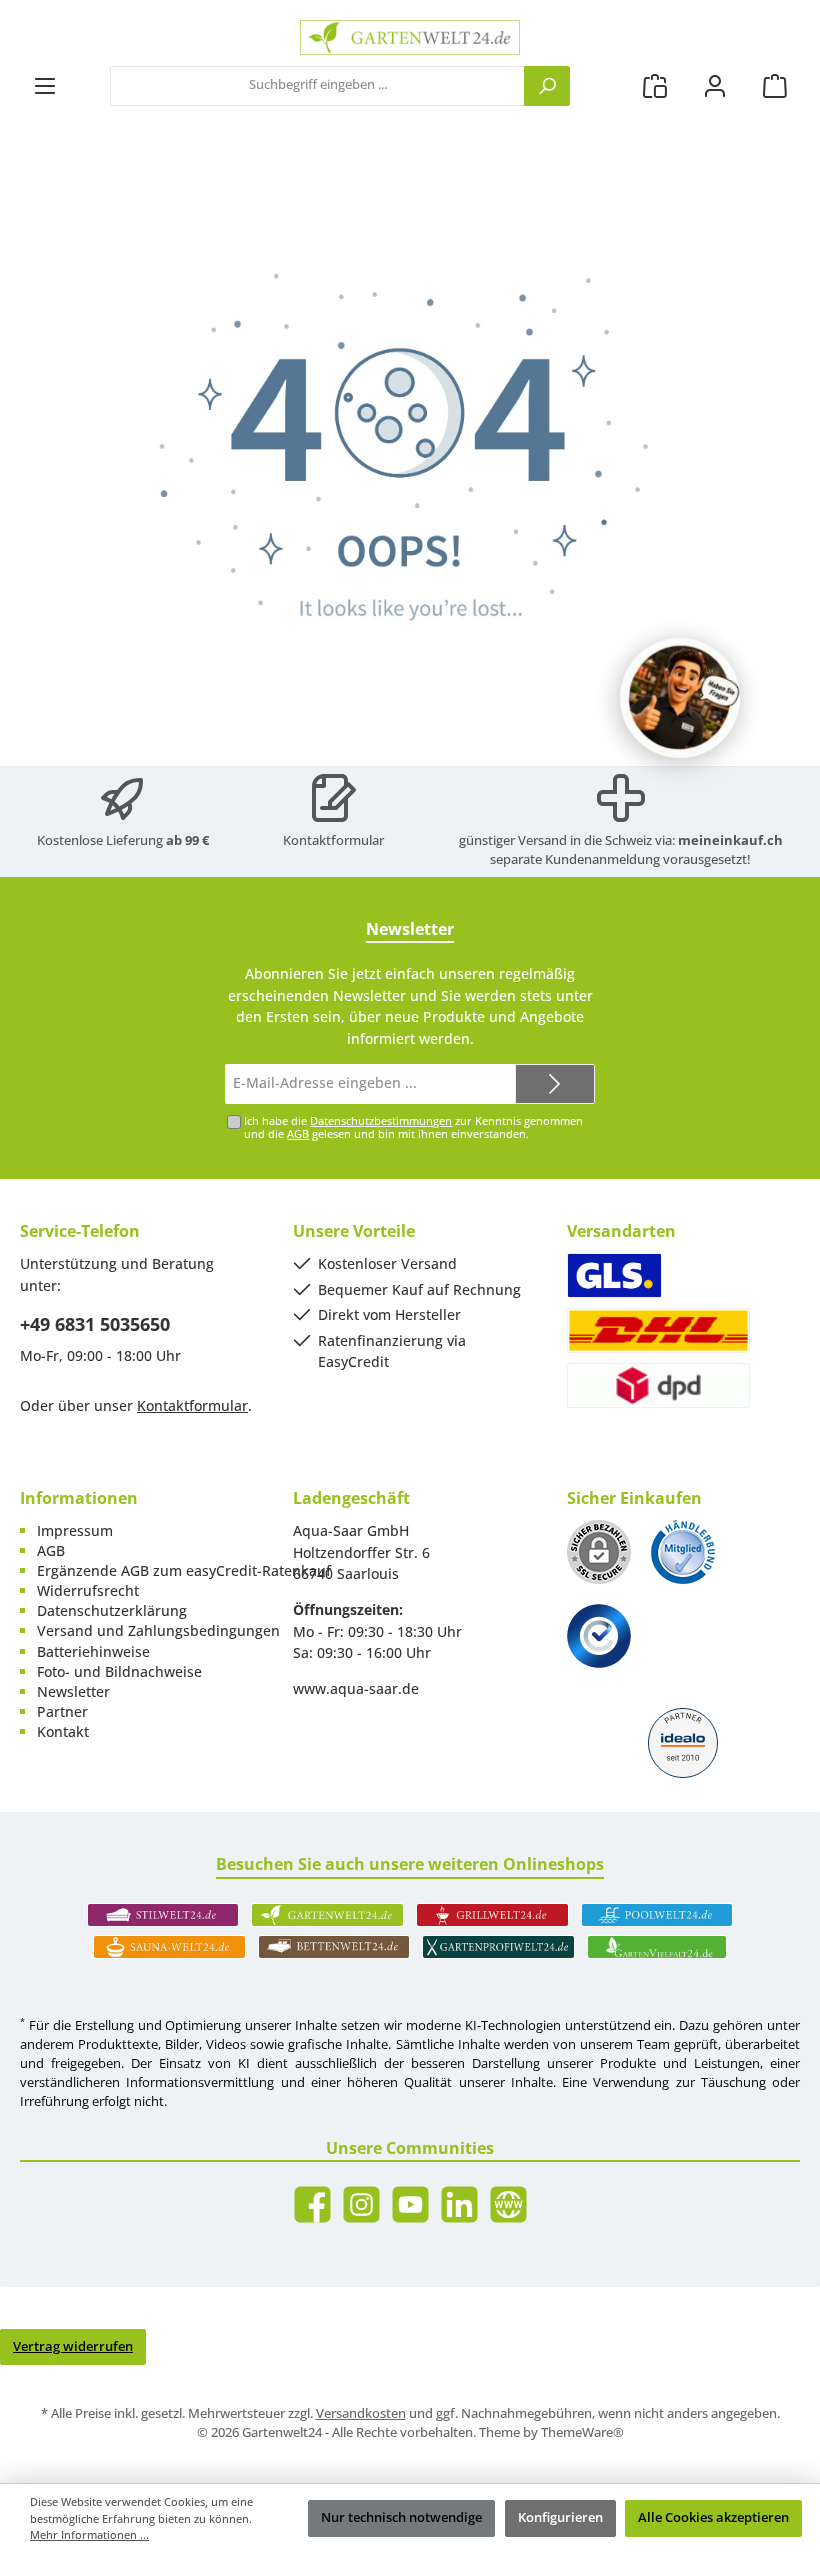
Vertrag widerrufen (73, 2346)
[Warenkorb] (775, 85)
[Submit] (555, 1084)
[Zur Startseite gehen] (410, 37)
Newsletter (73, 1691)
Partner (62, 1711)
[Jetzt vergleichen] (655, 85)
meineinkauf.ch (730, 840)
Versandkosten (361, 2413)
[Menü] (45, 85)
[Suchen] (547, 86)
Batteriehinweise (93, 1651)
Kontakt (63, 1731)
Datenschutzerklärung (112, 1610)
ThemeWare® (582, 2432)
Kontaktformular (333, 840)
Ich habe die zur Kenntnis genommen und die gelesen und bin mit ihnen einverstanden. (413, 1127)
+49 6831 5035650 (95, 1324)
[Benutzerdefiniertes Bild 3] (599, 1636)
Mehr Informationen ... (89, 2534)
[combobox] (317, 86)
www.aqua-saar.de (356, 1688)
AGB (298, 1133)
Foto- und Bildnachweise (119, 1671)
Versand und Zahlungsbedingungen (158, 1630)
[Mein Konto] (715, 85)
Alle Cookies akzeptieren (713, 2517)
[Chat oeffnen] (680, 698)
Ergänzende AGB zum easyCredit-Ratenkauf (184, 1570)
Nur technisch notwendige (401, 2517)
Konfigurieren (560, 2517)
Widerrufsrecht (88, 1590)
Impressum (75, 1530)
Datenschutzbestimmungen (381, 1120)
